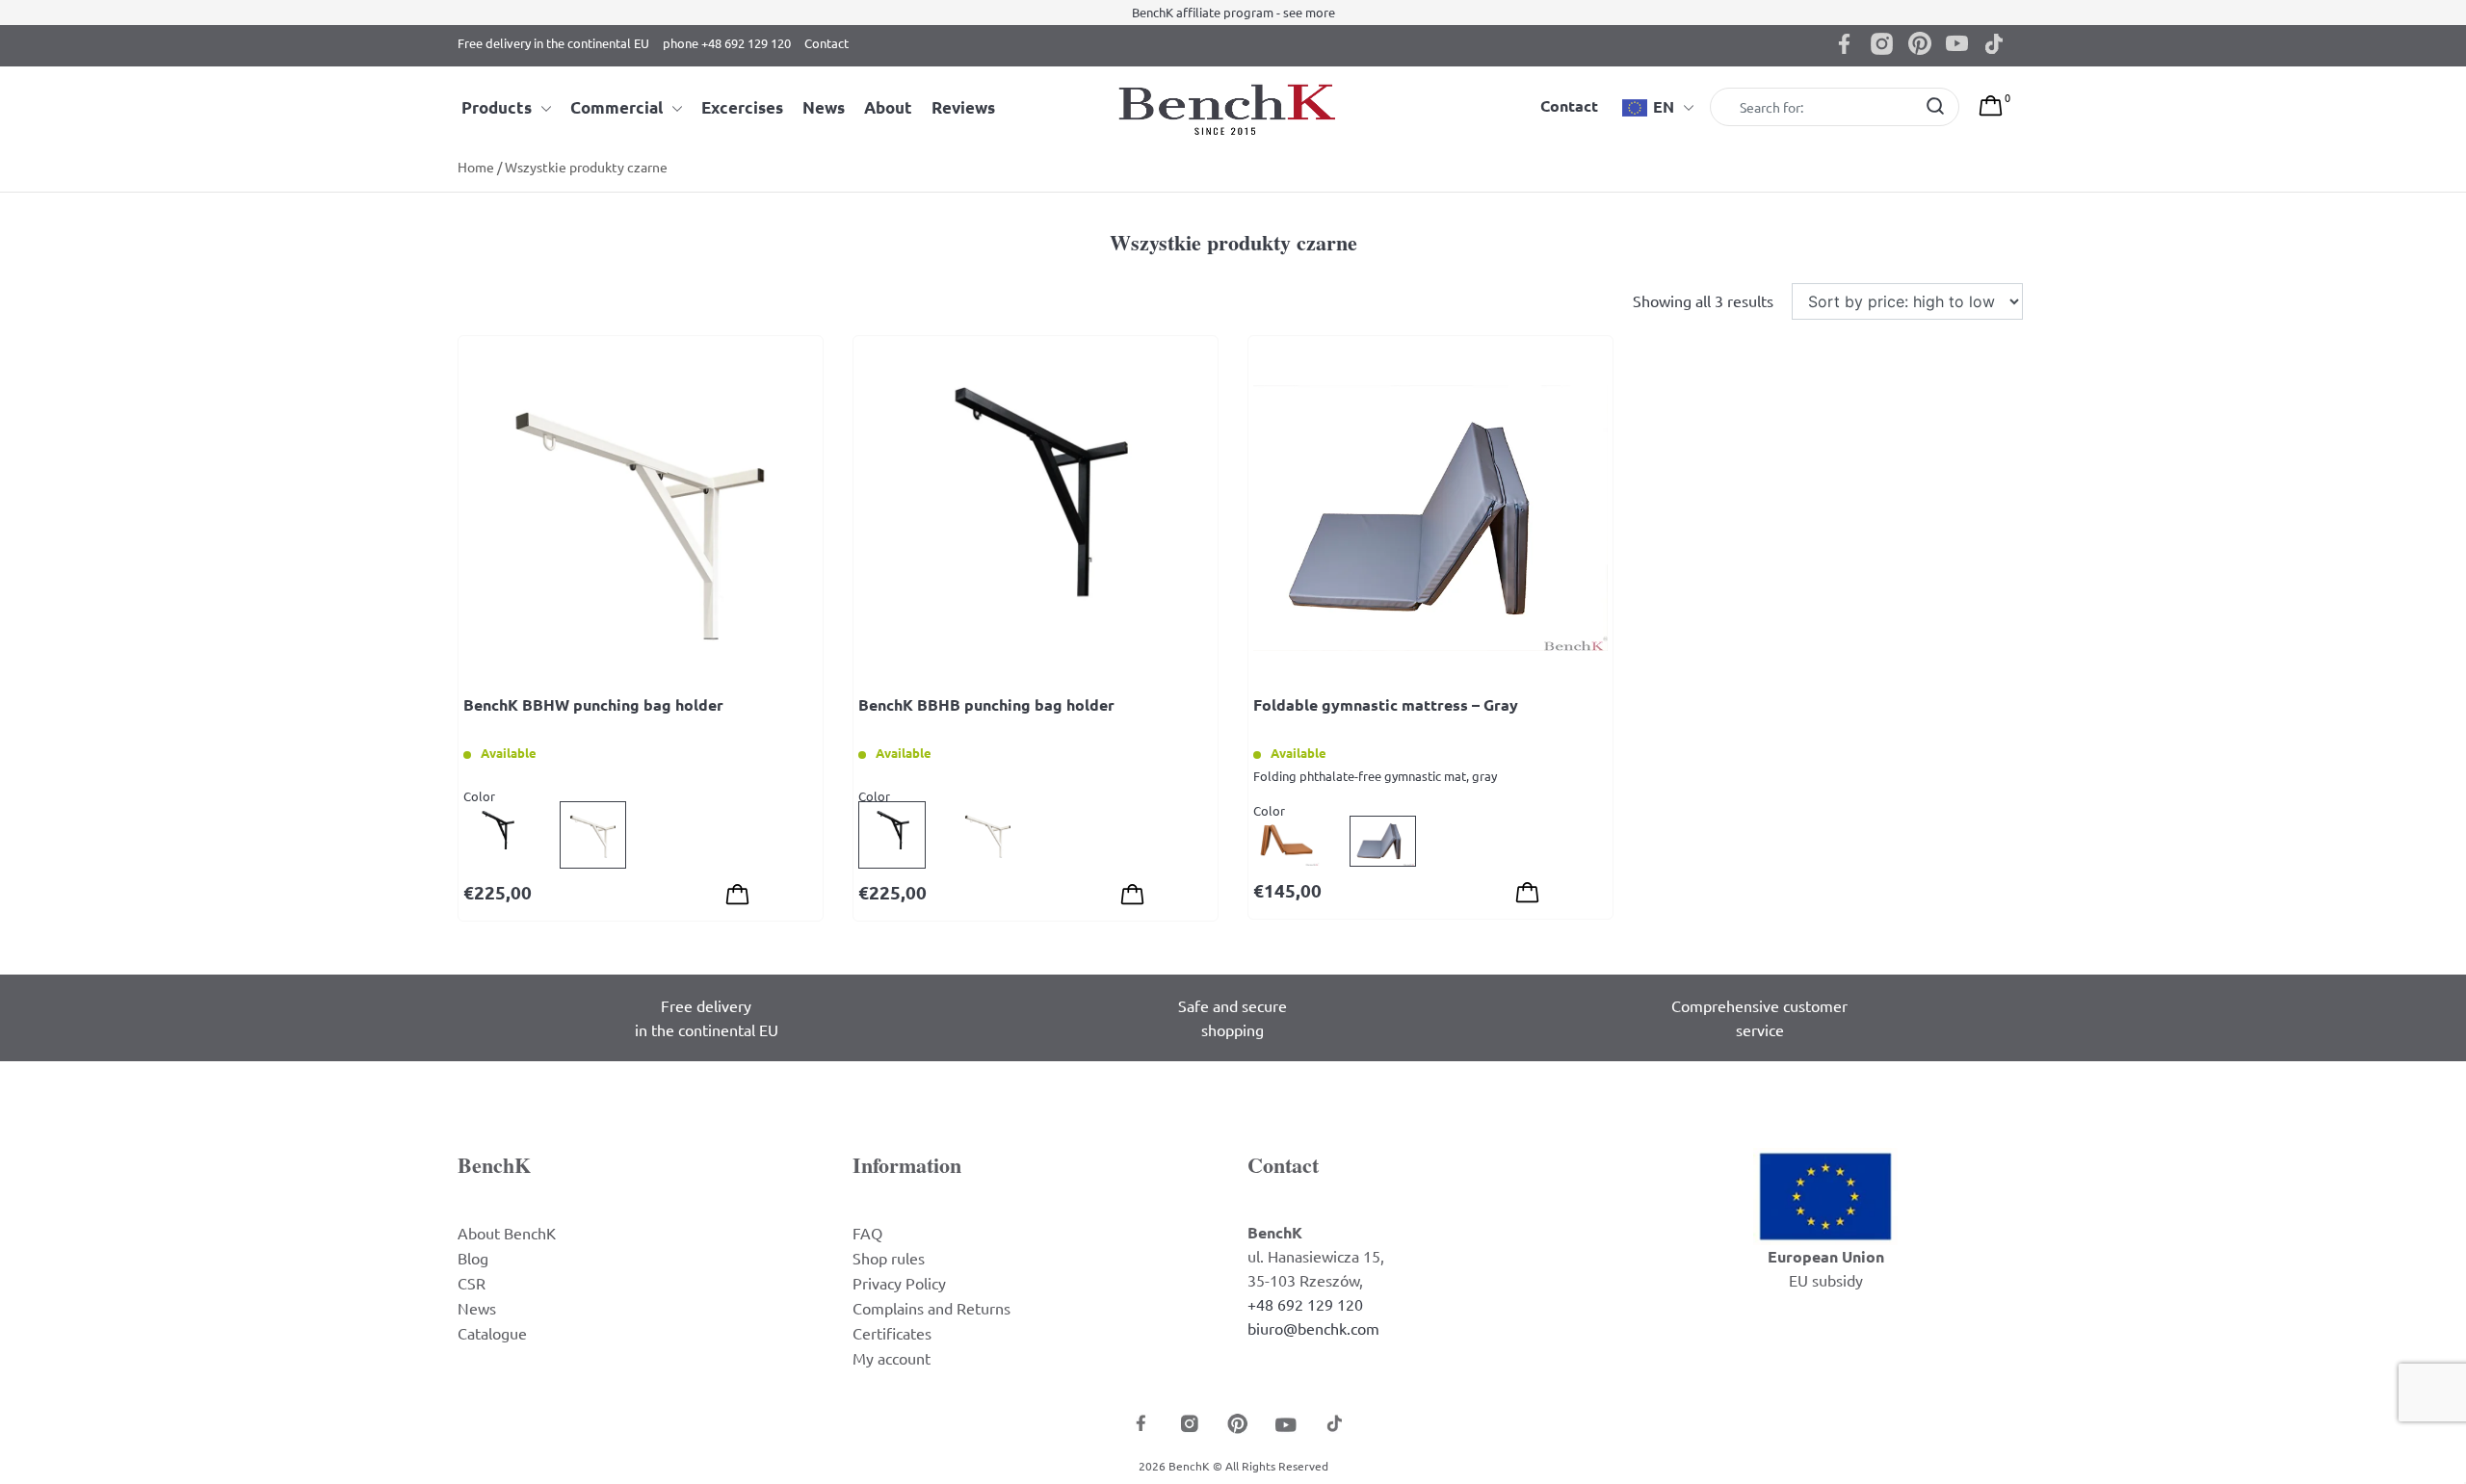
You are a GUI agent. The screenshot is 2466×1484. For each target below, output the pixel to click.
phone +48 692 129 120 (727, 43)
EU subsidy (1826, 1280)
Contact (826, 43)
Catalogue (492, 1333)
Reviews (963, 107)
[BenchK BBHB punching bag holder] (1036, 518)
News (824, 107)
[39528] (1527, 895)
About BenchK (507, 1233)
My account (892, 1358)
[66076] (737, 897)
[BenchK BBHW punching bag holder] (641, 518)
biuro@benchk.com (1313, 1328)
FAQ (867, 1233)
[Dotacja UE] (1825, 1194)
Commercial (616, 107)
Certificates (892, 1333)
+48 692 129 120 (1305, 1304)
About (888, 107)
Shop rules (889, 1258)
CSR (472, 1283)
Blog (473, 1258)
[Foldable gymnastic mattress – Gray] (1430, 518)
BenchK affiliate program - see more (1233, 12)
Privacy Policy (899, 1283)
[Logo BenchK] (1233, 108)
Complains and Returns (931, 1308)
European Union (1826, 1256)
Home (476, 167)
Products (497, 107)
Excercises (742, 107)
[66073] (1132, 897)
